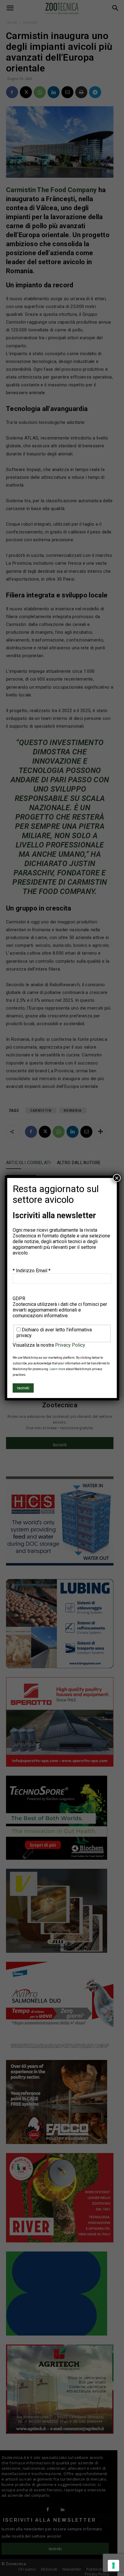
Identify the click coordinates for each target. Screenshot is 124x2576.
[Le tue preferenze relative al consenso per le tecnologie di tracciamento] (113, 2565)
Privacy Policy (70, 1345)
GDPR (19, 1299)
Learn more (57, 1369)
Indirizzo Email (33, 1271)
